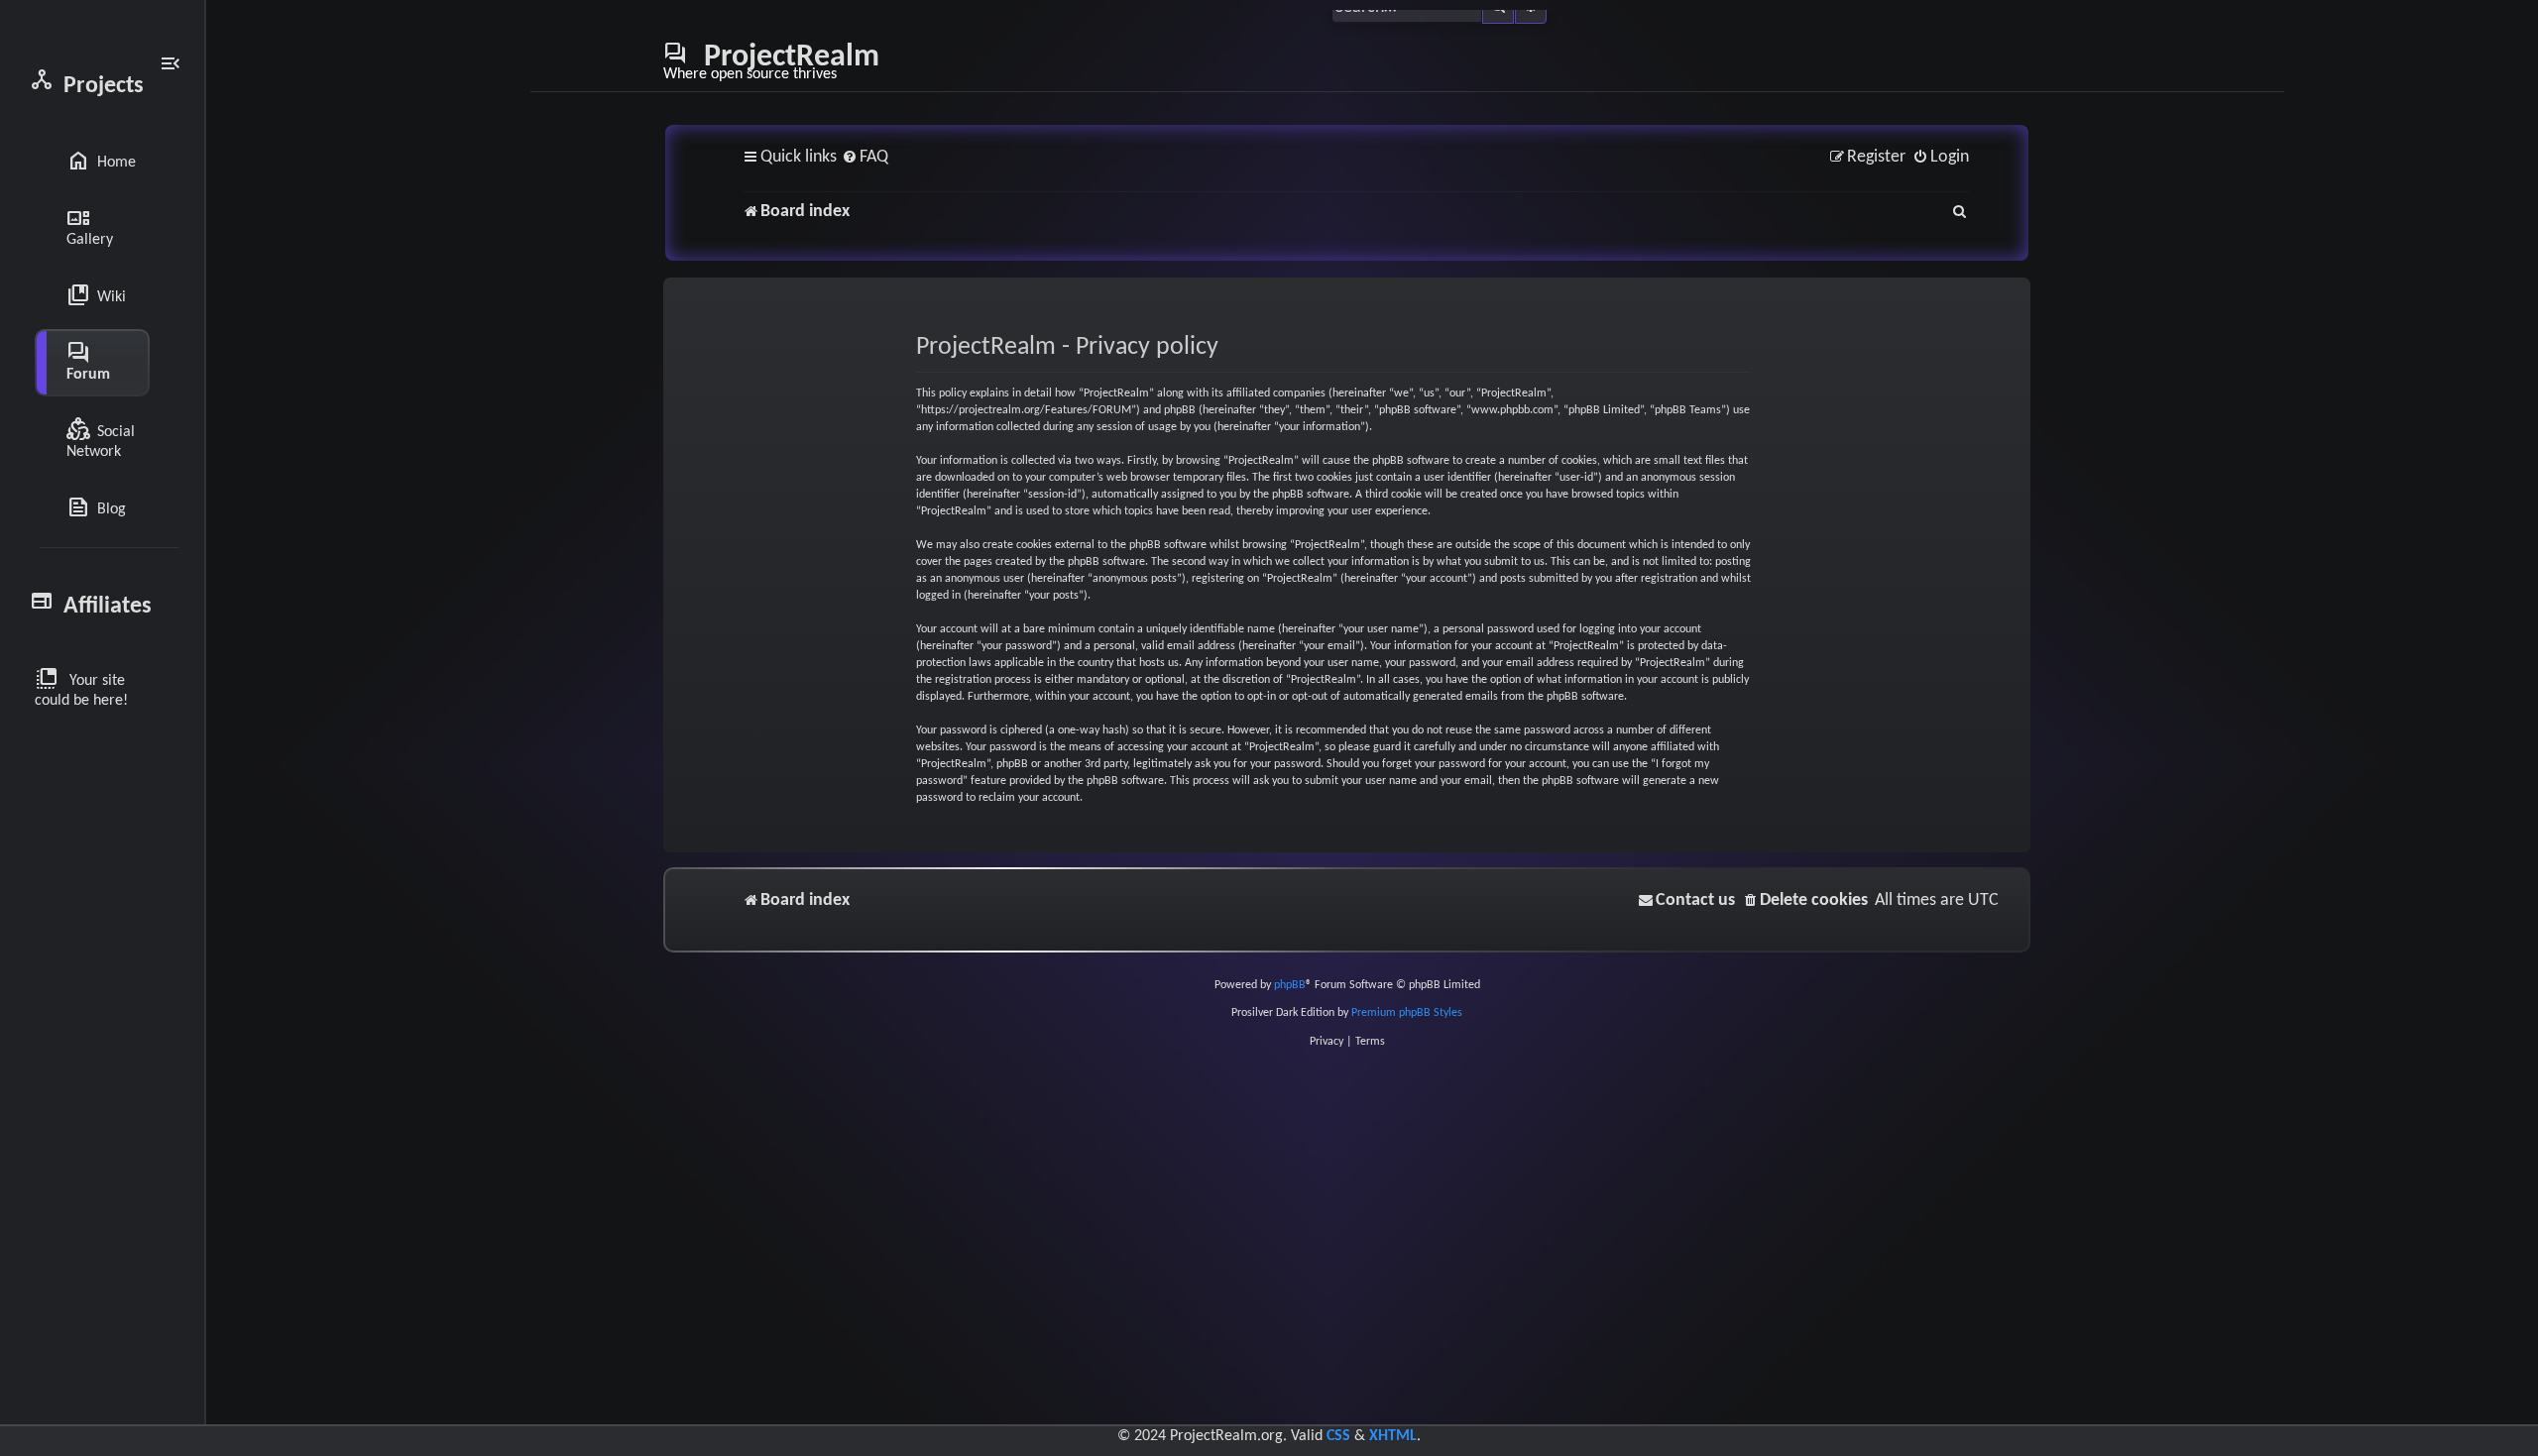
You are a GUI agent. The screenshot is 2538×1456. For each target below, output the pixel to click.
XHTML (1393, 1436)
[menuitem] (865, 158)
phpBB (1290, 985)
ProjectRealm (771, 61)
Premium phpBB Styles (1407, 1013)
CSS (1338, 1436)
